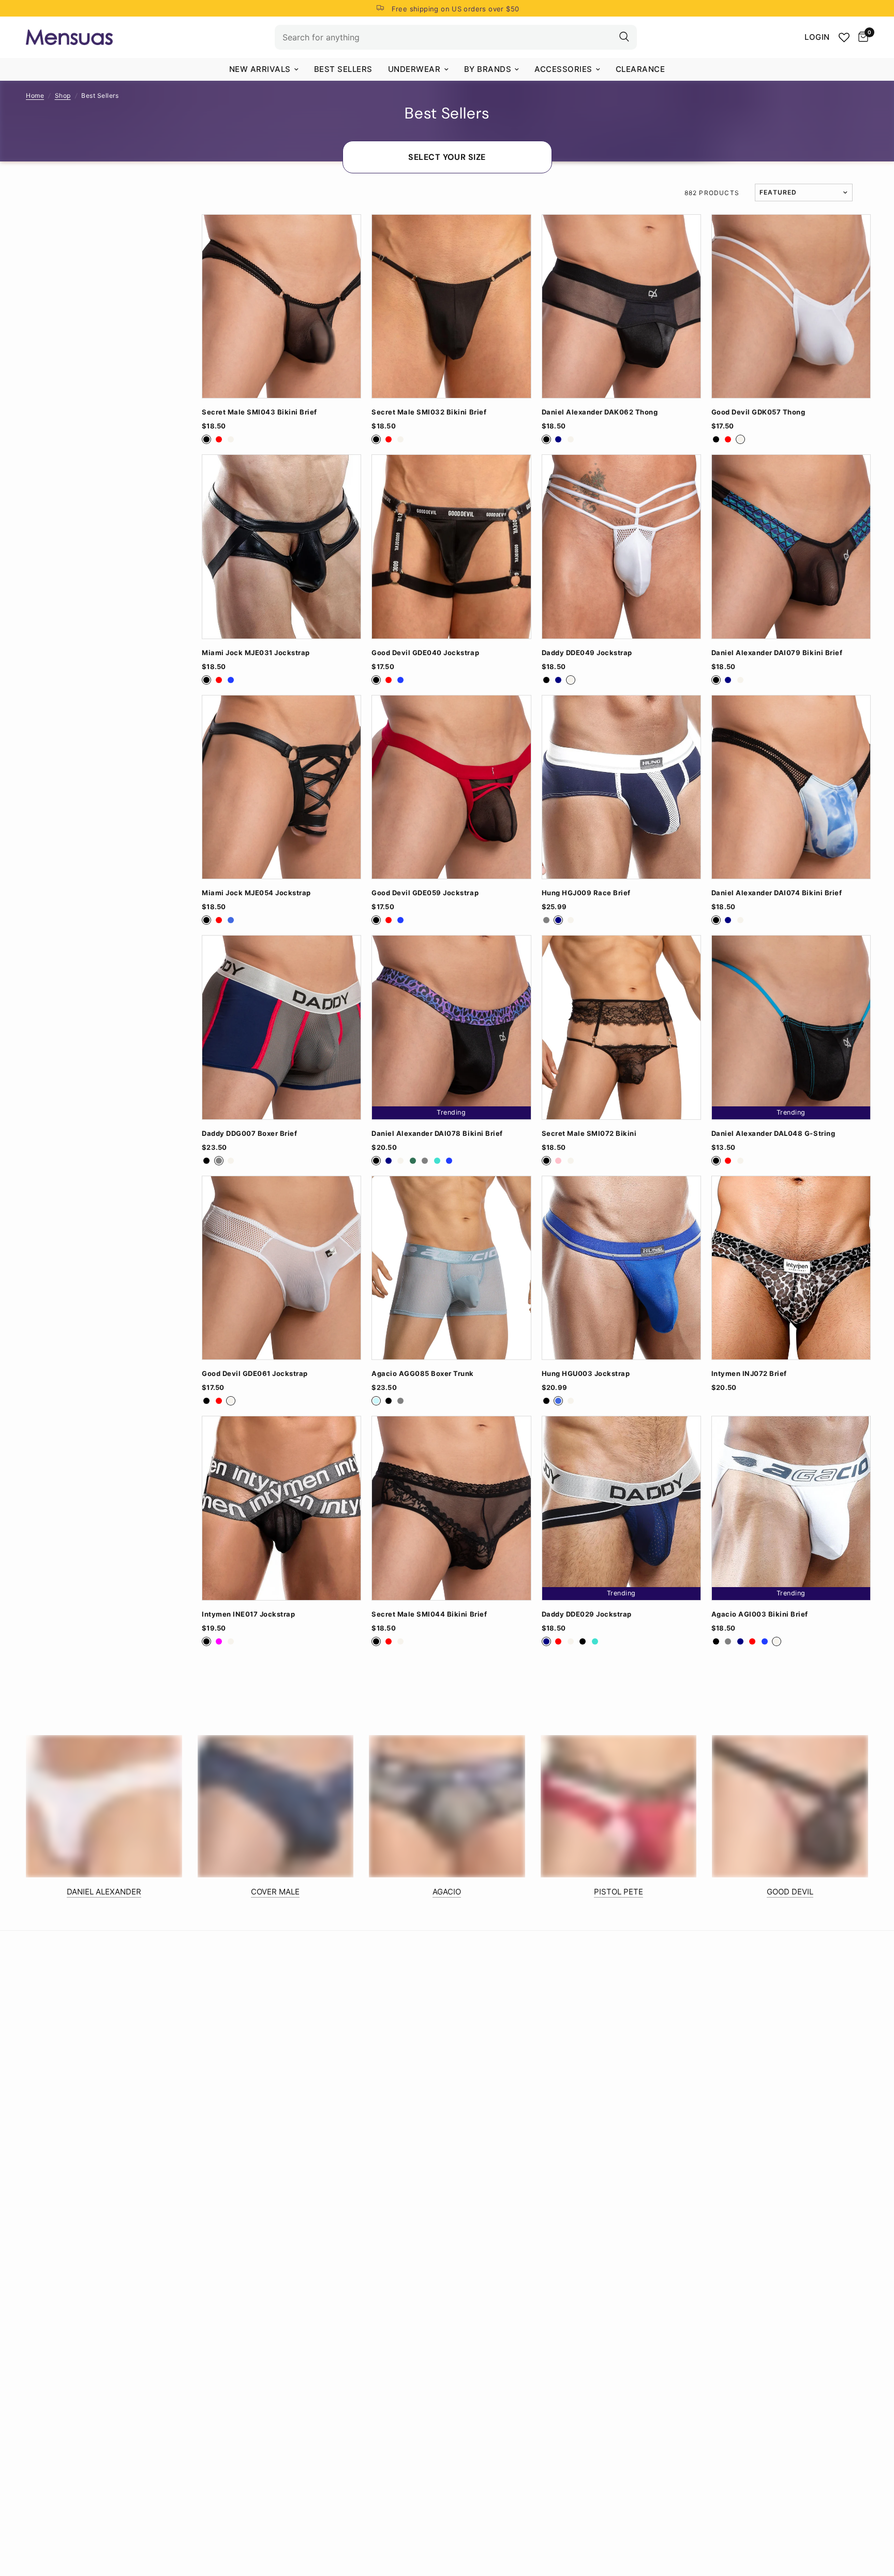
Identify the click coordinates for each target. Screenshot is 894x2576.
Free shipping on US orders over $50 (456, 9)
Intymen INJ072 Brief (749, 1374)
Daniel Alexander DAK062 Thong (600, 412)
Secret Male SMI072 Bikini (589, 1134)
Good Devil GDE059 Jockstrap (425, 893)
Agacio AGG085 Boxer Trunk (423, 1374)
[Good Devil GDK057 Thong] (791, 306)
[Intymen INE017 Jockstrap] (281, 1508)
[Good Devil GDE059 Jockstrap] (451, 787)
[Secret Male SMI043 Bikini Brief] (281, 306)
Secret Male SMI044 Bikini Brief (429, 1614)
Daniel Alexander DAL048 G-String (773, 1134)
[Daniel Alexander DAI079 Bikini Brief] (791, 546)
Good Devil (790, 1892)
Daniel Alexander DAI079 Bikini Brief (777, 653)
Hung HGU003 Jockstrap (586, 1374)
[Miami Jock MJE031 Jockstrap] (281, 546)
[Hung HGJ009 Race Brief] (621, 787)
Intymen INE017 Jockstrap (248, 1614)
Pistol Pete (619, 1892)
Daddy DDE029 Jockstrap (587, 1614)
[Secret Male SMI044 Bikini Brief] (451, 1508)
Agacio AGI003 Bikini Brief (760, 1614)
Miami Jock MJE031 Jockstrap (256, 653)
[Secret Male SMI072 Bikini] (621, 1027)
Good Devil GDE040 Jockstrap (425, 653)
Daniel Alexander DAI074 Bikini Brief (777, 893)
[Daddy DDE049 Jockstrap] (621, 546)
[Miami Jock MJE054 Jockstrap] (281, 787)
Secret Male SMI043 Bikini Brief (259, 412)
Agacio (447, 1892)
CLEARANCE (640, 69)
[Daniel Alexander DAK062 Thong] (621, 306)
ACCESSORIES (563, 69)
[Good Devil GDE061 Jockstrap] (281, 1268)
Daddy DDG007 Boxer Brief (249, 1134)
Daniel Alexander (104, 1892)
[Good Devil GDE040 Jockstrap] (451, 546)
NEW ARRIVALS (260, 69)
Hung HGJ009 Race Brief (586, 893)
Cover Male (275, 1892)
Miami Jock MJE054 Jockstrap (256, 893)
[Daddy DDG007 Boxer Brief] (281, 1027)
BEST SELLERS (343, 69)
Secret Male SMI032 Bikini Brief (429, 412)
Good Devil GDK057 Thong (758, 412)
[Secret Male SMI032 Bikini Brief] (451, 306)
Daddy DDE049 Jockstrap (587, 653)
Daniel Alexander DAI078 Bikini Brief (437, 1134)
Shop (63, 95)
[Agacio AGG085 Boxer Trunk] (451, 1268)
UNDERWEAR (414, 69)
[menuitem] (264, 69)
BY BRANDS (488, 69)
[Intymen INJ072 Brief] (791, 1268)
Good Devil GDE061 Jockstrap (255, 1374)
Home (35, 95)
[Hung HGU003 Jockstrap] (621, 1268)
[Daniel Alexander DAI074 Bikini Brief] (791, 787)
